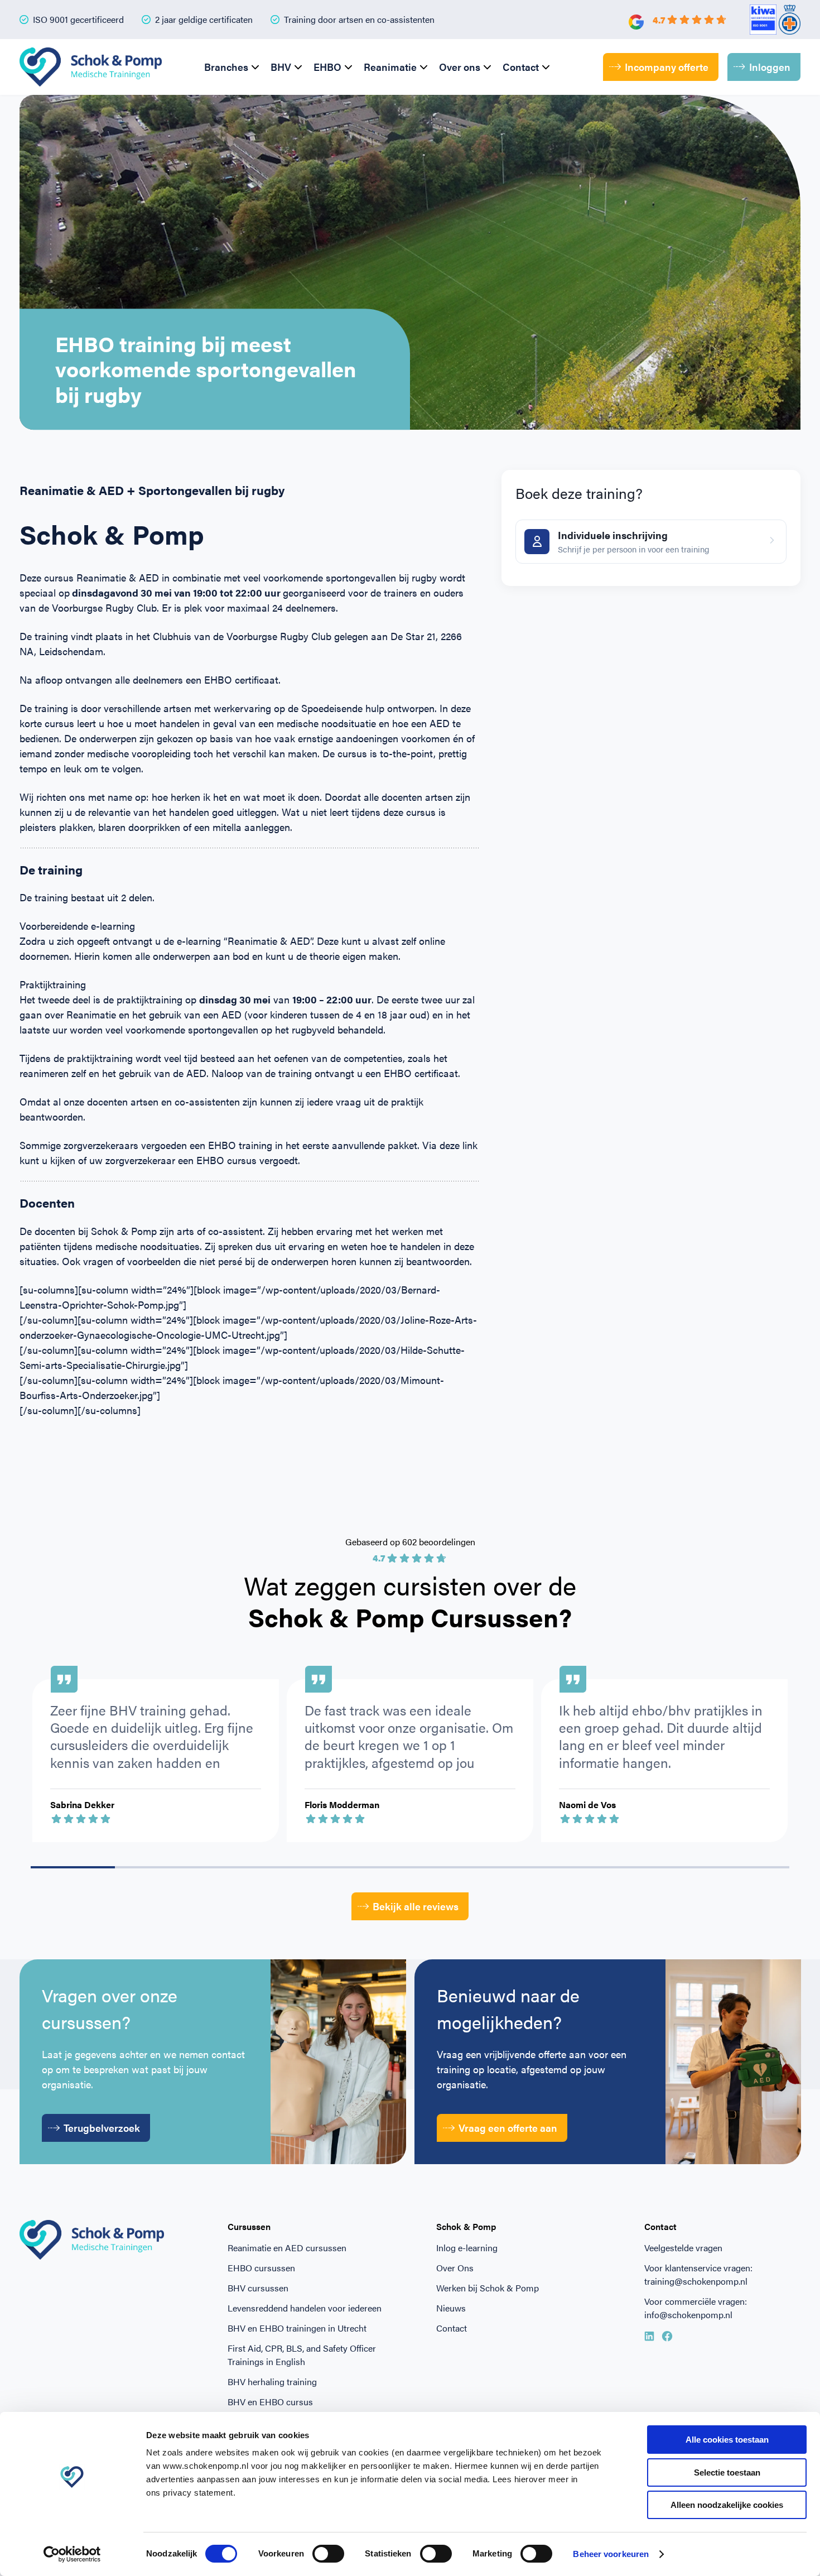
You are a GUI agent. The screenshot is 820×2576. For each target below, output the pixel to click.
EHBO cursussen (261, 2268)
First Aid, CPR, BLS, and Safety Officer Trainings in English (302, 2355)
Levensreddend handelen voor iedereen (305, 2308)
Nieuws (451, 2308)
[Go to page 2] (241, 1867)
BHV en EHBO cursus (270, 2402)
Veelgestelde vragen (683, 2248)
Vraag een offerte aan (508, 2128)
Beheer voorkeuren (611, 2554)
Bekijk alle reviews (416, 1906)
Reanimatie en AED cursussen (287, 2248)
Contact (521, 67)
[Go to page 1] (157, 1867)
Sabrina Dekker (82, 1804)
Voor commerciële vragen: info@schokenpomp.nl (696, 2308)
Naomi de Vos (587, 1804)
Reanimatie (390, 67)
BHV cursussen (258, 2288)
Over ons (460, 67)
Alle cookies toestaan (727, 2440)
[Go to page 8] (747, 1867)
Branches (226, 67)
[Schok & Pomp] (91, 67)
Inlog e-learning (467, 2248)
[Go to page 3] (325, 1867)
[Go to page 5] (495, 1867)
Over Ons (455, 2268)
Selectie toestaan (727, 2472)
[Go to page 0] (73, 1867)
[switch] (328, 2554)
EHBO (327, 67)
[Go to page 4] (410, 1867)
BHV (281, 67)
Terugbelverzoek (102, 2128)
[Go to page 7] (663, 1867)
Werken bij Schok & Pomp (488, 2288)
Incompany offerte (667, 67)
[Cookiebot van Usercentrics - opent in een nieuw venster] (72, 2554)
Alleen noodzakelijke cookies (727, 2505)
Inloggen (770, 67)
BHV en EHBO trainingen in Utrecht (297, 2328)
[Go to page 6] (579, 1867)
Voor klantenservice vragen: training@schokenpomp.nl (698, 2274)
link (470, 1145)
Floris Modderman (342, 1804)
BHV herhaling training (272, 2382)
